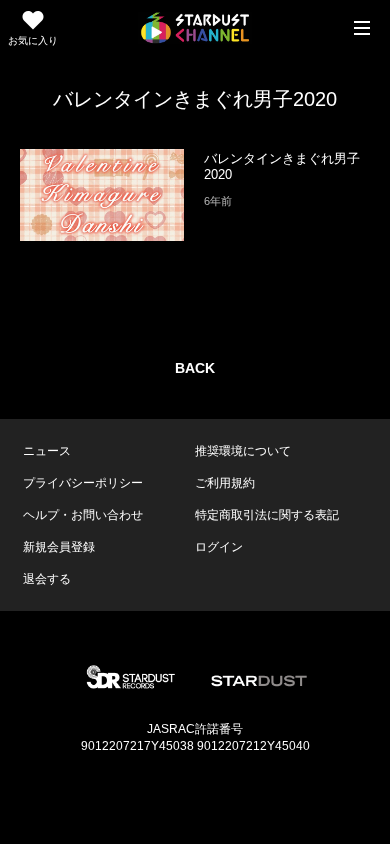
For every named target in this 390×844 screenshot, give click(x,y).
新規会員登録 (59, 547)
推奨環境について (243, 451)
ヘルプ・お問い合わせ (83, 515)
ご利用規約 (225, 483)
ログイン (219, 547)
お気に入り (33, 40)
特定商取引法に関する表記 (267, 515)
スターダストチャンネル (195, 28)
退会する (47, 579)
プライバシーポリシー (83, 483)
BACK (195, 368)
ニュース (47, 451)
